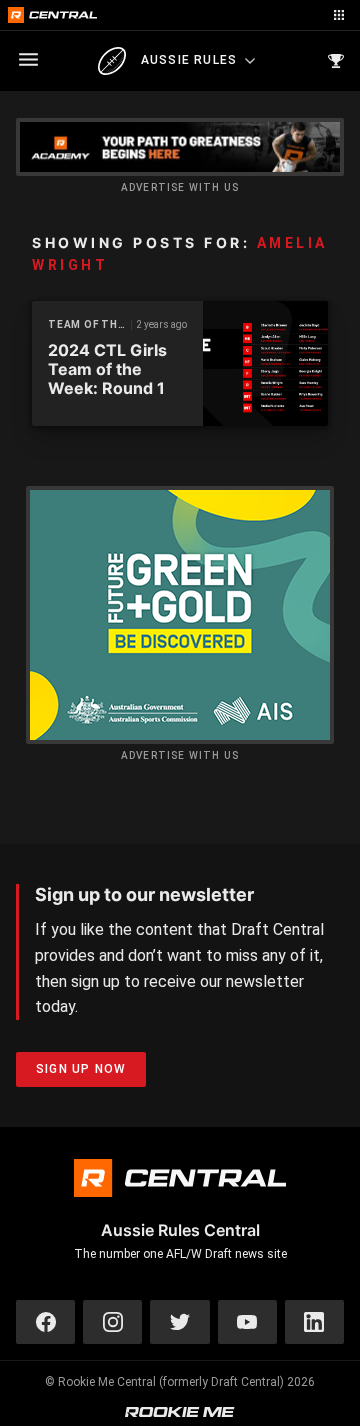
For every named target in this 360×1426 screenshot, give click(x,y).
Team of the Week (90, 324)
